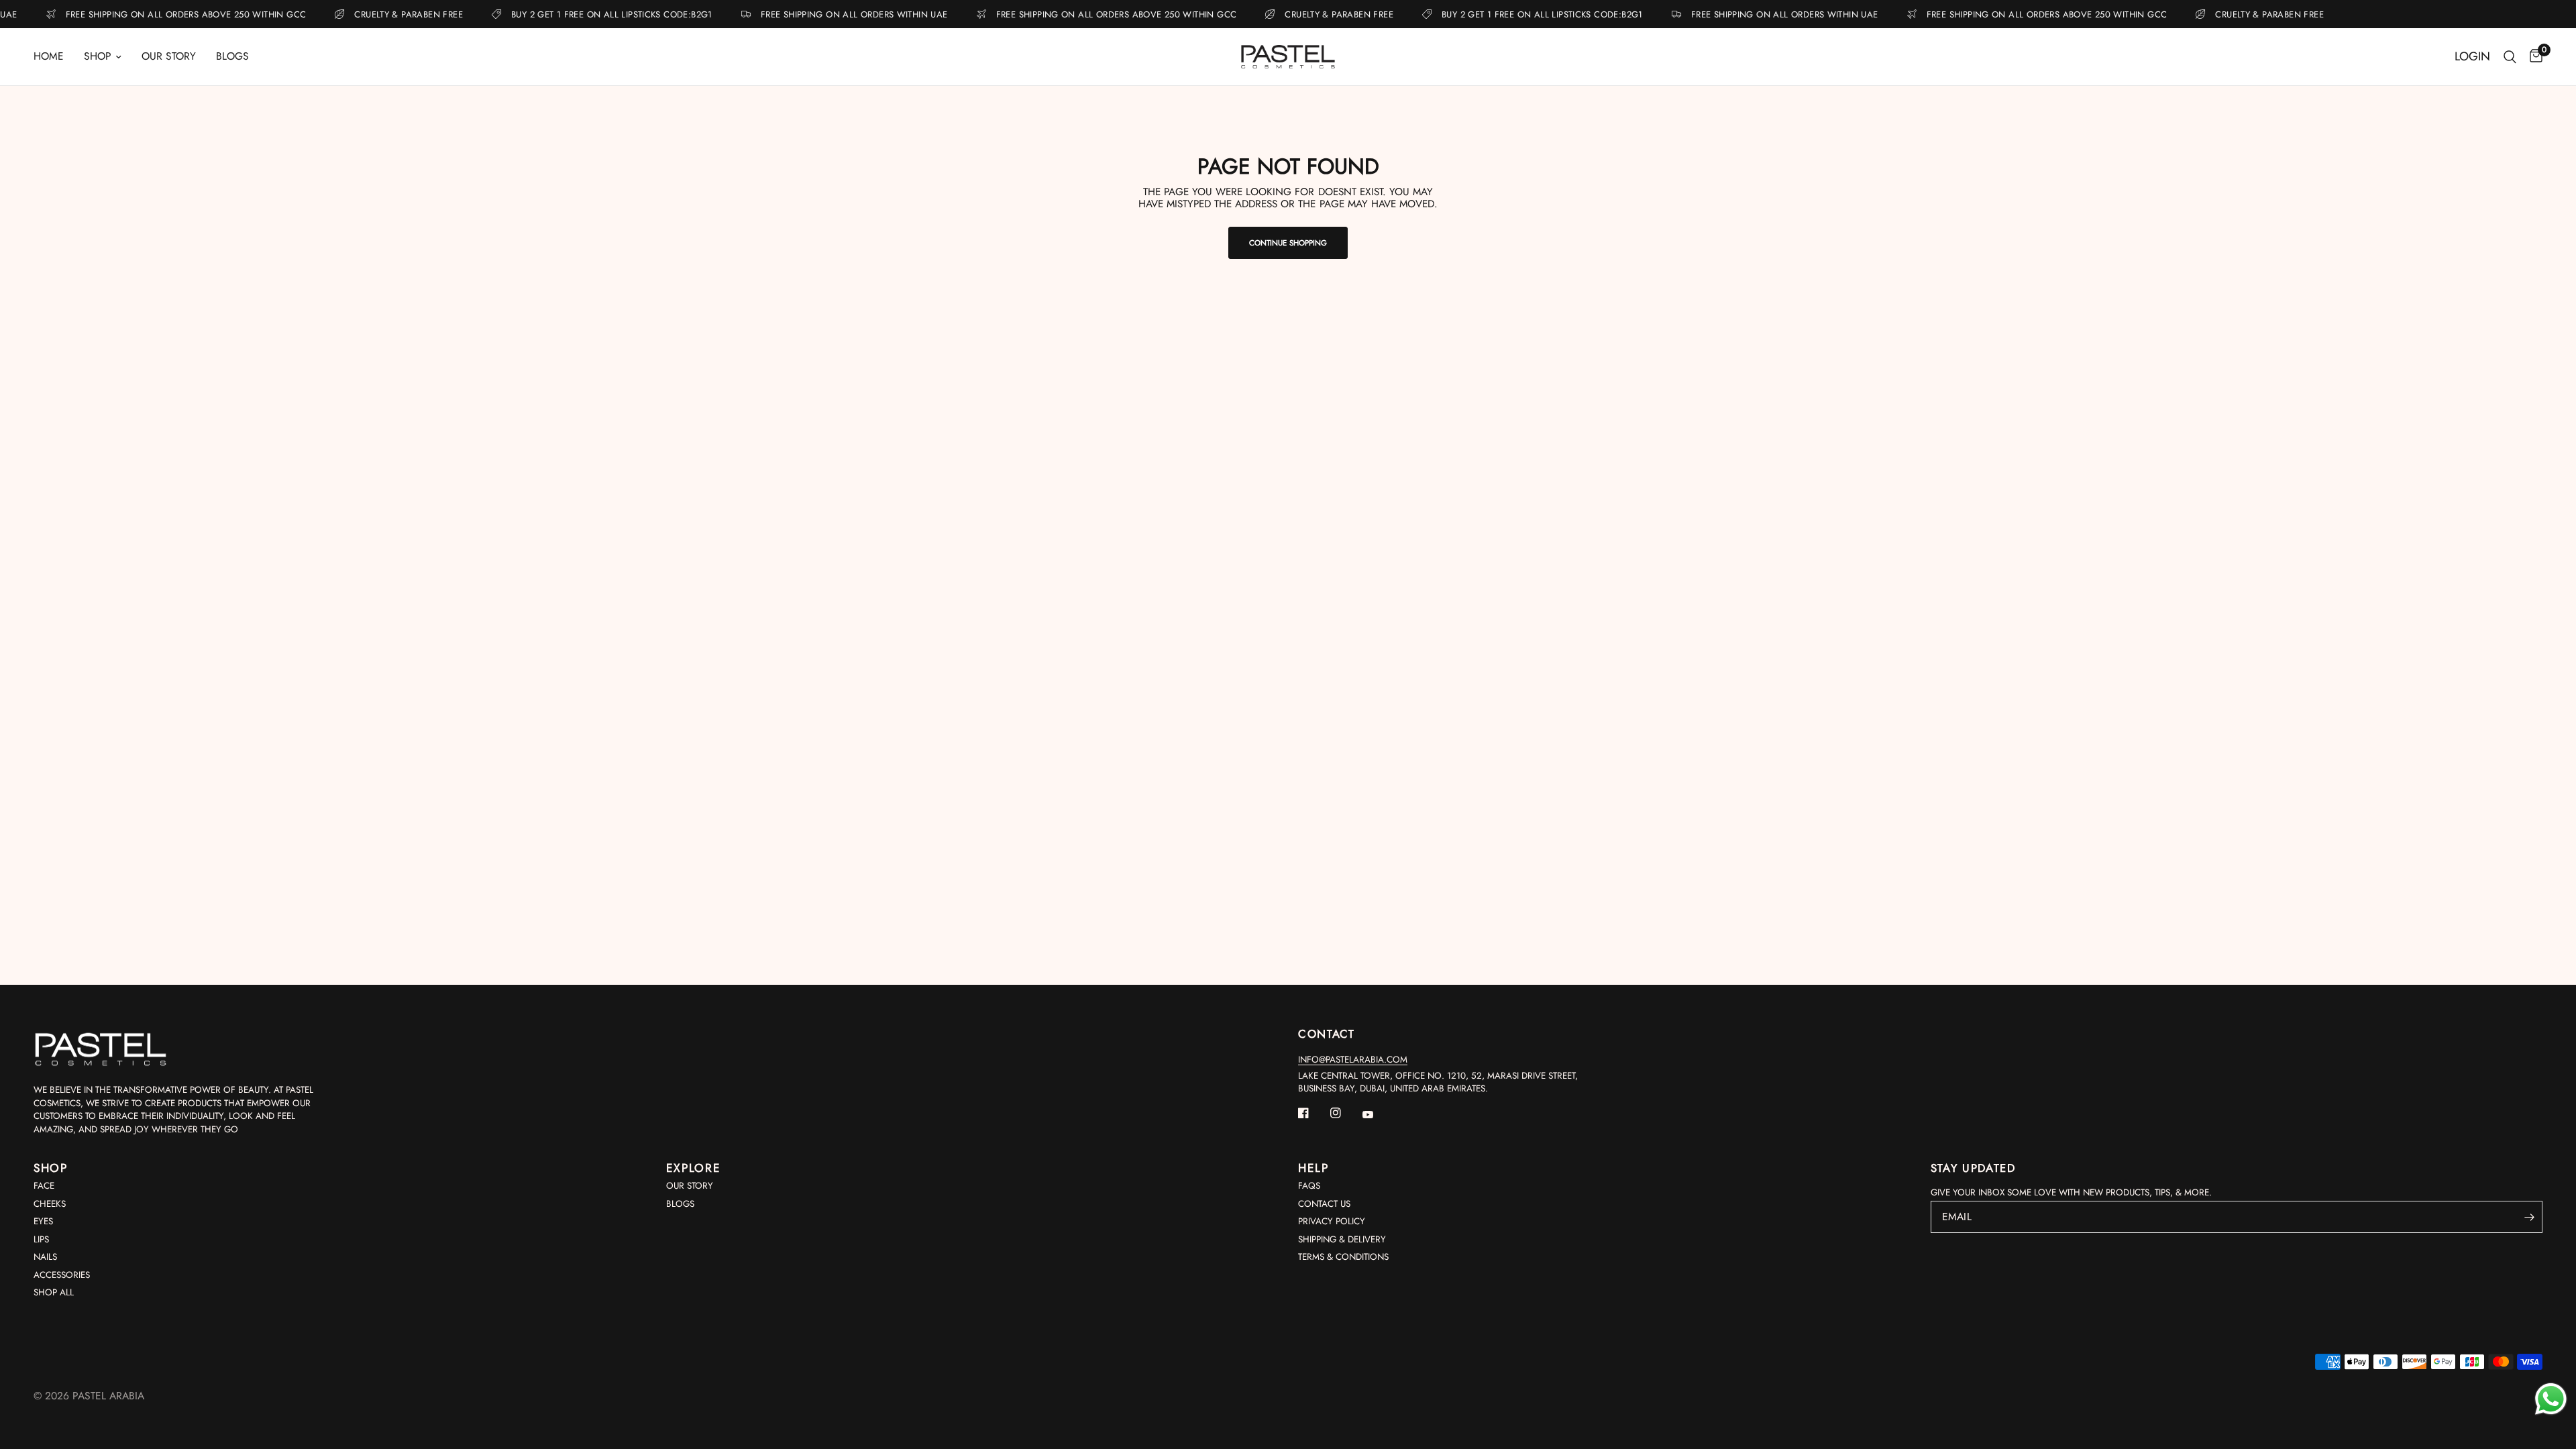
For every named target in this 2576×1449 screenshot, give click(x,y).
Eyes (43, 1221)
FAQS (1309, 1186)
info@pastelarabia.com (1353, 1060)
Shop (98, 56)
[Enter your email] (2529, 1217)
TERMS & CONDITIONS (1343, 1257)
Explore (694, 1168)
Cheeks (50, 1204)
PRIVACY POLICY (1332, 1221)
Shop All (54, 1292)
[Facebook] (1313, 1113)
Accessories (62, 1275)
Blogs (232, 56)
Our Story (169, 56)
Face (44, 1186)
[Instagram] (1345, 1113)
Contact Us (1324, 1204)
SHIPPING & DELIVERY (1342, 1239)
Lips (41, 1239)
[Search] (2510, 57)
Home (49, 56)
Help (1313, 1168)
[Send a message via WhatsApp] (2551, 1399)
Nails (45, 1257)
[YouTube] (1377, 1115)
